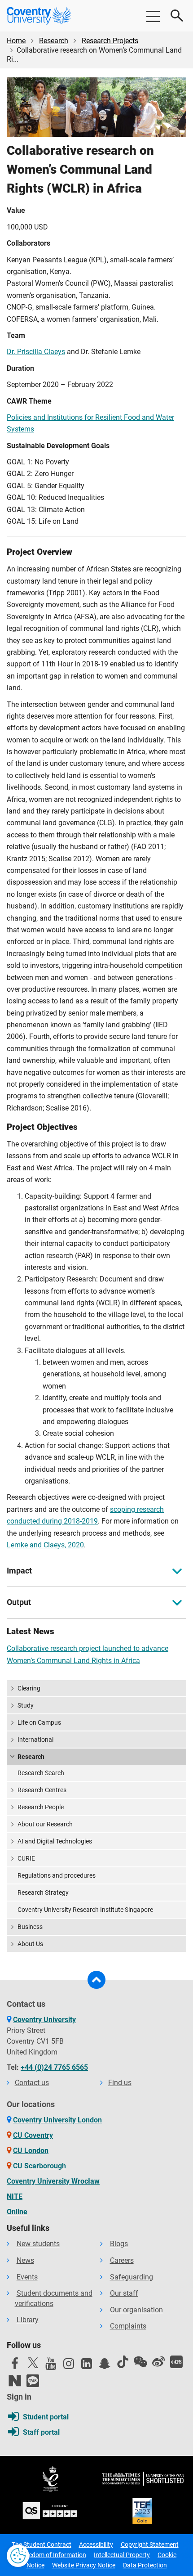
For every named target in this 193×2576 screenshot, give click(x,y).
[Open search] (177, 16)
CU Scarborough (39, 2166)
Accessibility (96, 2545)
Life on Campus (39, 1722)
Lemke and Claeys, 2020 (45, 1545)
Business (30, 1927)
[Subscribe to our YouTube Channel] (51, 2366)
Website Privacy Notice (84, 2565)
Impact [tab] (19, 1571)
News (25, 2260)
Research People (41, 1807)
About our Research (45, 1824)
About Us (30, 1944)
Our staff (124, 2293)
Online (17, 2212)
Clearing (29, 1688)
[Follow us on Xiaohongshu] (176, 2362)
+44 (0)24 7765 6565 (54, 2067)
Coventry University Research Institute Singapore (85, 1910)
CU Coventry (33, 2135)
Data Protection (145, 2565)
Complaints (128, 2326)
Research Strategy (43, 1893)
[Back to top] (96, 1980)
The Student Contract (42, 2545)
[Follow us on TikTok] (123, 2362)
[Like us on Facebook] (15, 2366)
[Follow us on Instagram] (69, 2366)
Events (27, 2277)
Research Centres (42, 1790)
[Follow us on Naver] (15, 2381)
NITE (15, 2196)
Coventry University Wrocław (53, 2181)
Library (28, 2320)
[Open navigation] (153, 16)
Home (16, 41)
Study (26, 1705)
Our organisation (136, 2310)
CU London (31, 2151)
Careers (122, 2260)
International (35, 1740)
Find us (120, 2083)
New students (38, 2244)
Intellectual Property (122, 2555)
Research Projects (110, 41)
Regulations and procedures (57, 1875)
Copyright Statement (150, 2545)
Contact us (32, 2083)
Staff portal (41, 2432)
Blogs (119, 2244)
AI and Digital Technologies (55, 1841)
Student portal (46, 2417)
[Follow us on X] (33, 2363)
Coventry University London (57, 2120)
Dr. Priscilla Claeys (36, 352)
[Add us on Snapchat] (105, 2366)
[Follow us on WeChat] (140, 2362)
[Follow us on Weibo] (158, 2362)
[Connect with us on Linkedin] (87, 2366)
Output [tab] (19, 1602)
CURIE (26, 1858)
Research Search (41, 1773)
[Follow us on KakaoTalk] (33, 2381)
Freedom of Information (53, 2555)
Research (54, 41)
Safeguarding (132, 2277)
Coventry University (44, 2020)
